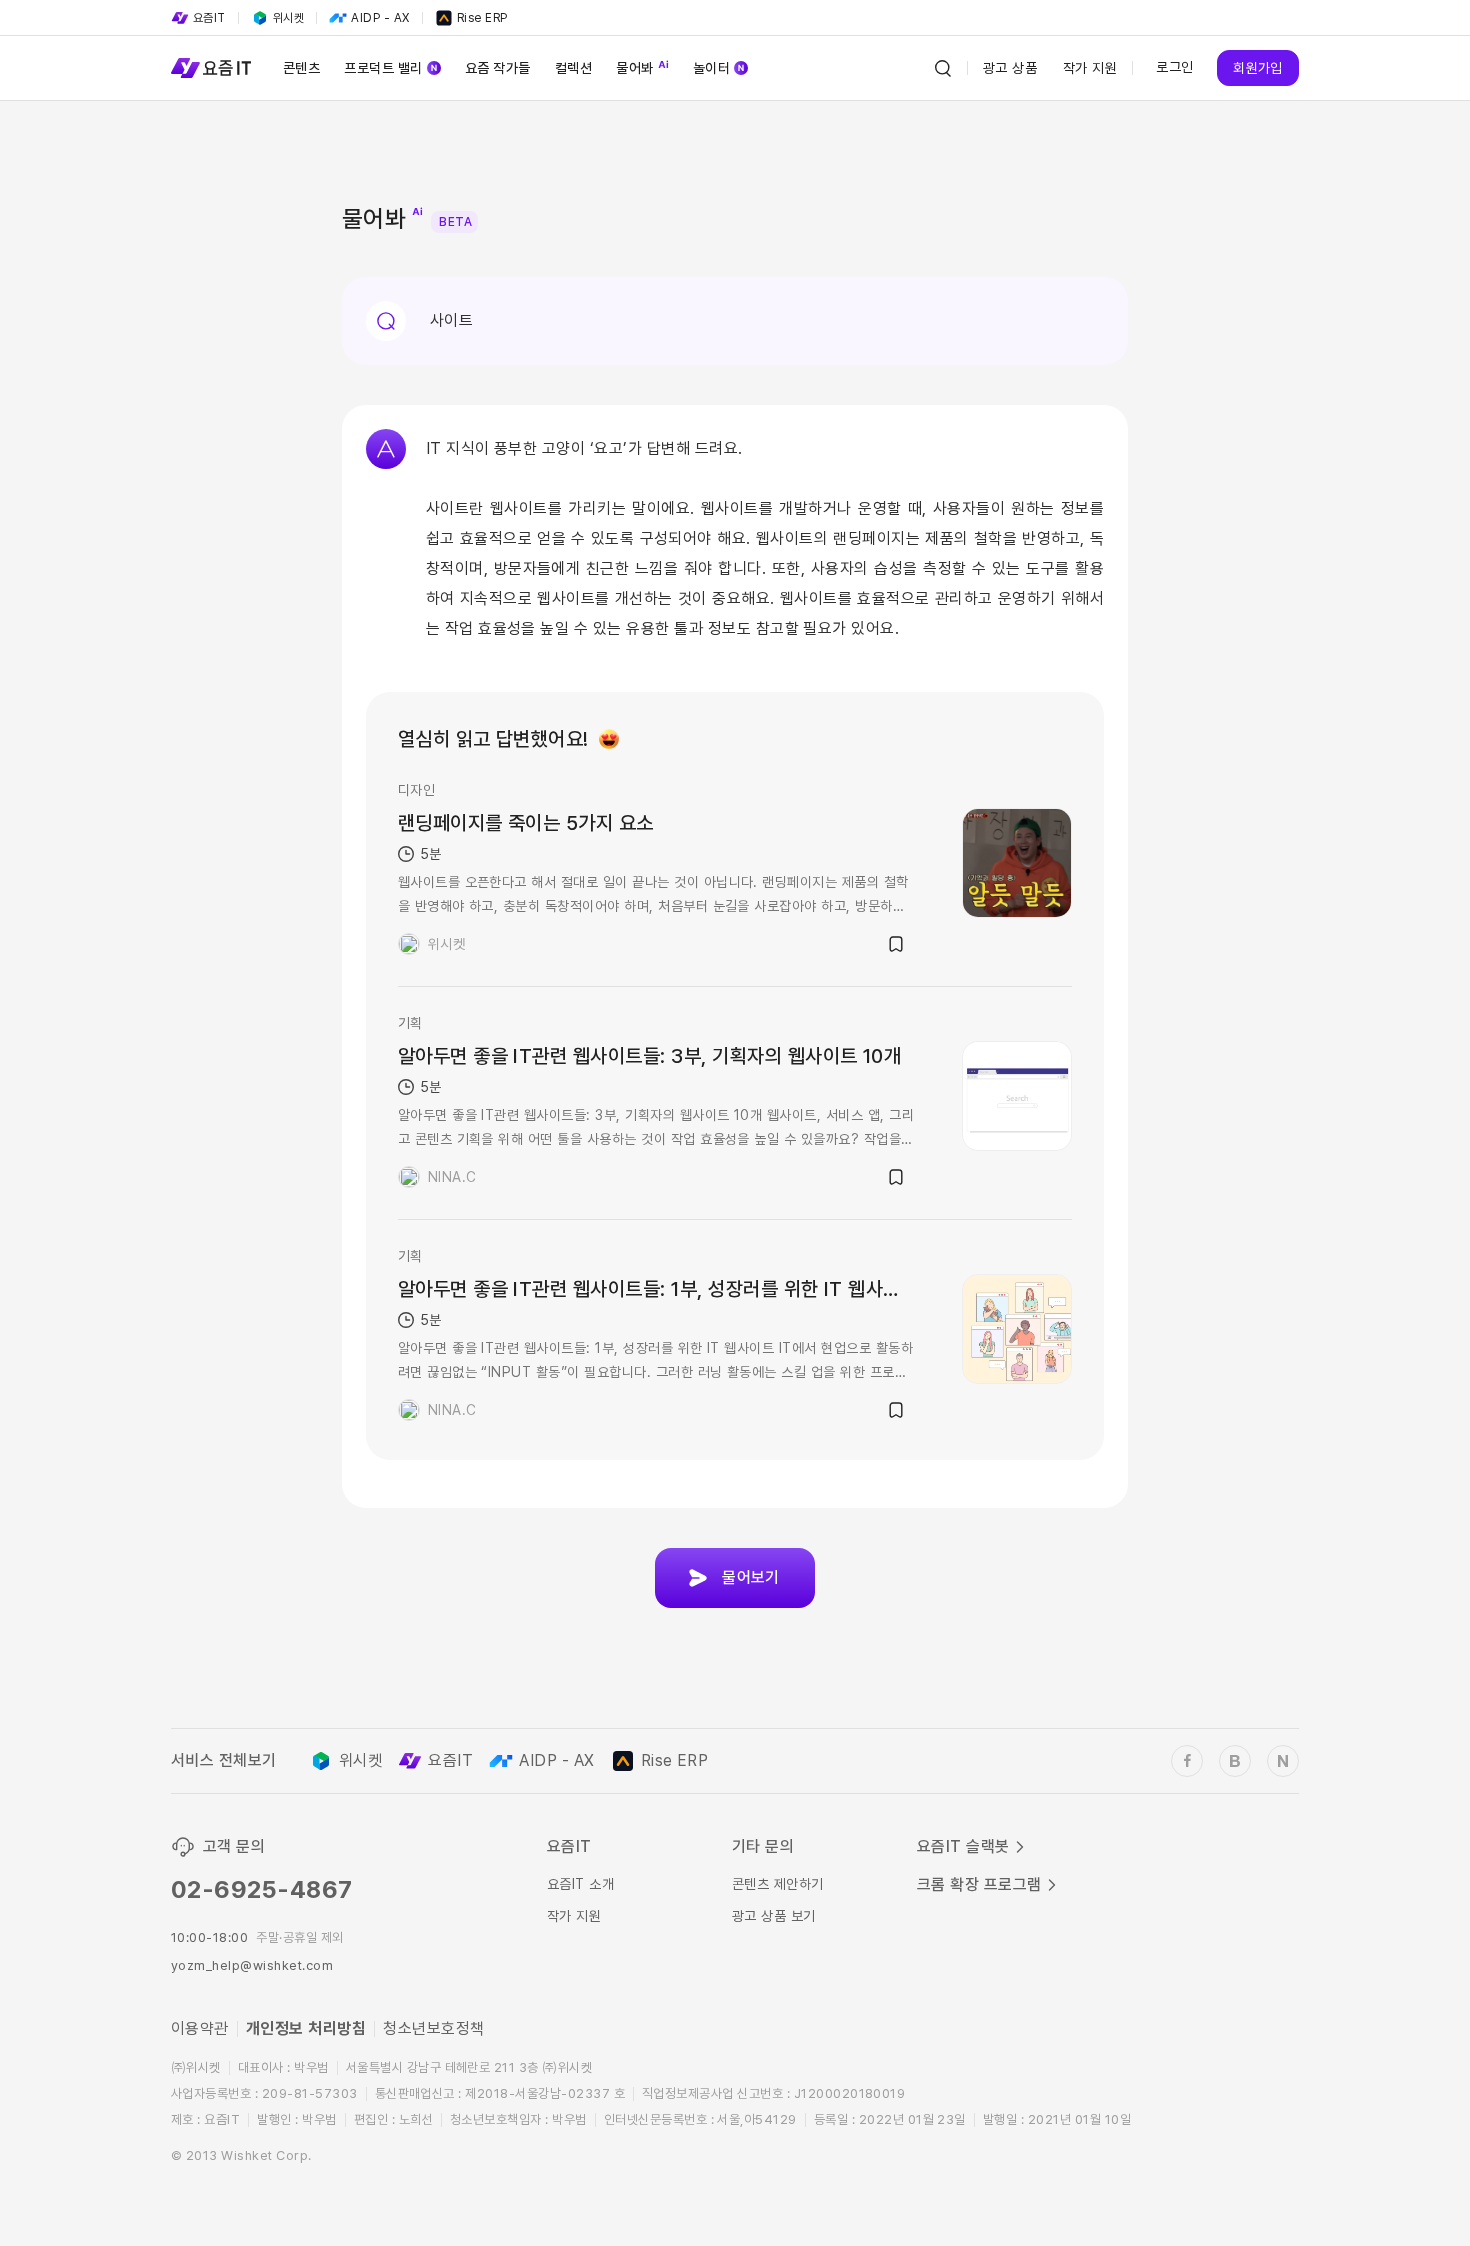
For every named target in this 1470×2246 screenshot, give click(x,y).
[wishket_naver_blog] (1283, 1761)
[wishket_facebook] (1187, 1761)
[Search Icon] (943, 68)
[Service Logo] (211, 68)
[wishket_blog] (1235, 1761)
